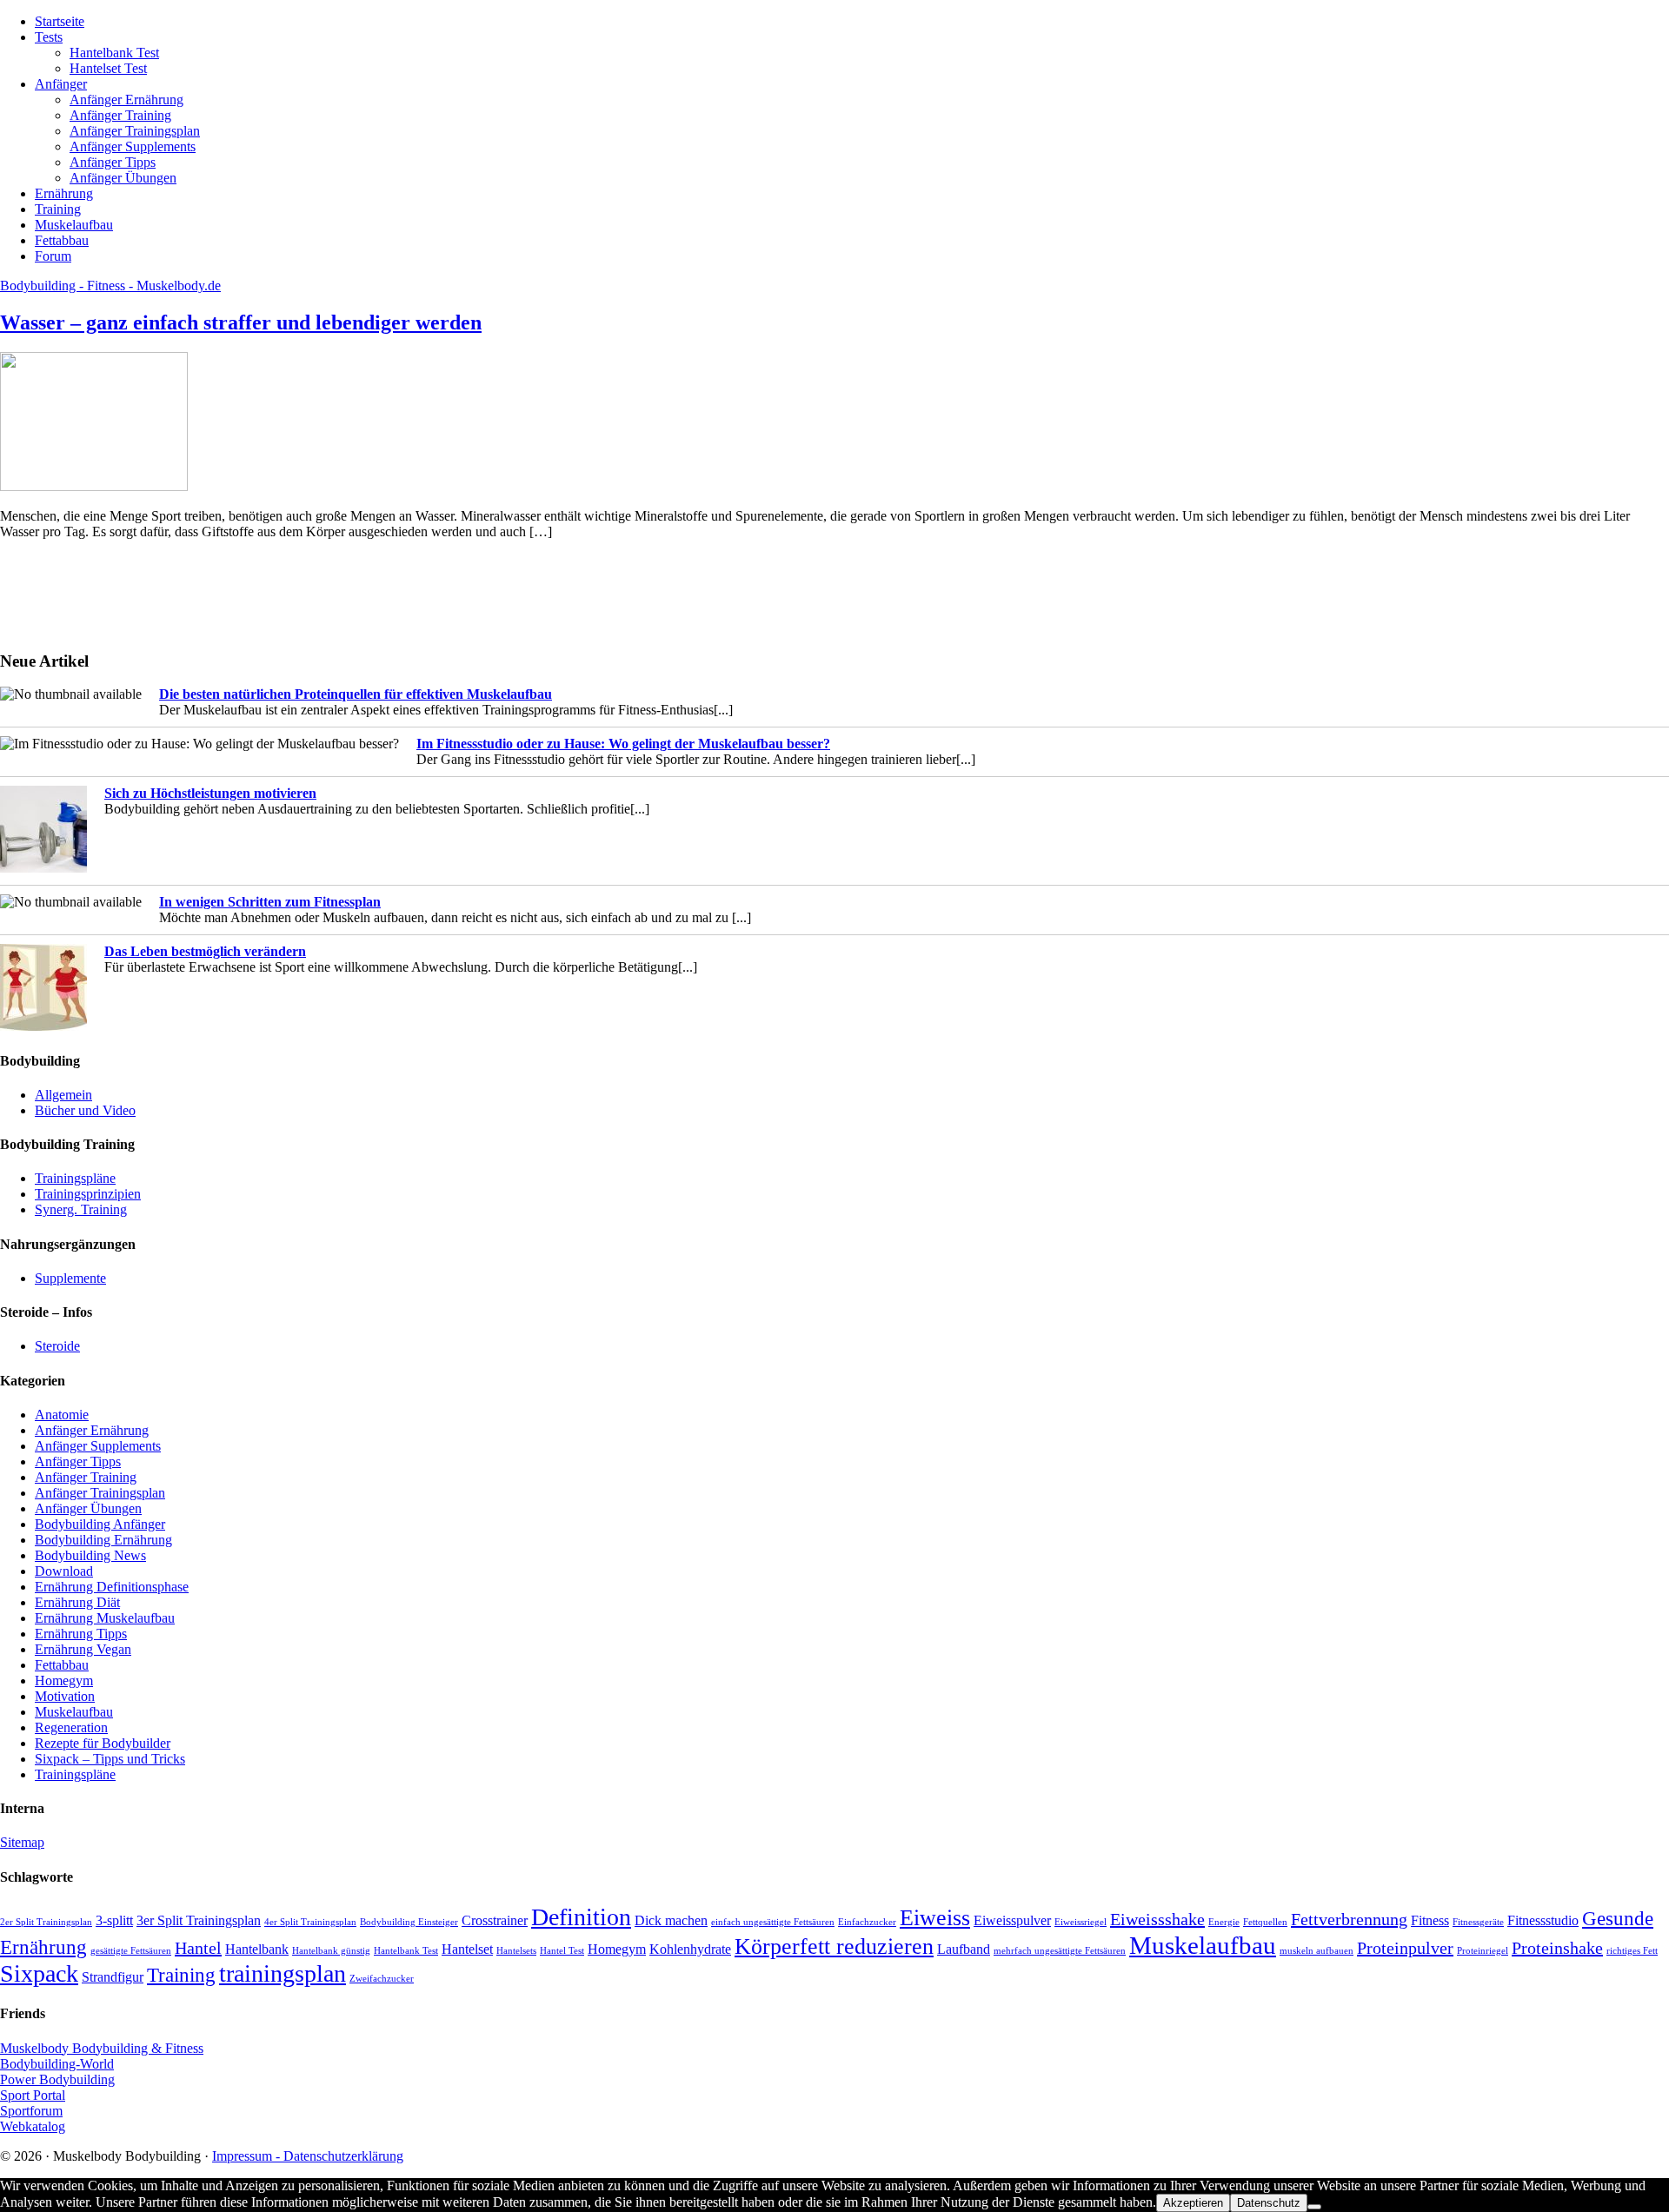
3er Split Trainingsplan (199, 1921)
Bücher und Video (85, 1110)
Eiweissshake (1157, 1919)
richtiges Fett (1632, 1951)
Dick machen (671, 1921)
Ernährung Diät (77, 1602)
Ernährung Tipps (81, 1634)
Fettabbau (62, 1665)
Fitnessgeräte (1478, 1922)
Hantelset (467, 1950)
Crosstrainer (495, 1921)
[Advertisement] (52, 593)
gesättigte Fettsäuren (131, 1951)
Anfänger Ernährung (92, 1430)
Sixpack (39, 1973)
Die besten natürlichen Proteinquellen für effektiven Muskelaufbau (356, 694)
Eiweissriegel (1081, 1922)
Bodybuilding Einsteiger (409, 1922)
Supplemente (70, 1278)
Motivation (65, 1696)
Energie (1224, 1922)
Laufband (964, 1950)
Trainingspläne (75, 1178)
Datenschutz (1269, 2203)
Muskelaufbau (74, 1712)
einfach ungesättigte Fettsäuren (773, 1922)
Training (181, 1975)
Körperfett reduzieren (834, 1946)
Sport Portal (33, 2095)
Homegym (64, 1681)
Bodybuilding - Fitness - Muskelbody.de (110, 286)
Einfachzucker (867, 1922)
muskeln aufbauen (1317, 1951)
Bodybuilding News (90, 1555)
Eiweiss (935, 1918)
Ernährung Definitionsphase (112, 1587)
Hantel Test (562, 1951)
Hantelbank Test (406, 1951)
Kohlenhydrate (690, 1950)
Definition (581, 1917)
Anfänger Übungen (88, 1508)
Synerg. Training (81, 1209)
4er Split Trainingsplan (310, 1922)
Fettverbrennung (1349, 1919)
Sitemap (22, 1842)
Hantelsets (516, 1951)
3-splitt (114, 1921)
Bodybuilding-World (57, 2064)
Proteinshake (1557, 1948)
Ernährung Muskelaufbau (105, 1618)
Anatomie (62, 1415)
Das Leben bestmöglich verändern (205, 951)
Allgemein (63, 1095)
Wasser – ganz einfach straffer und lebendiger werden (241, 322)
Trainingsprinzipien (88, 1194)
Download (64, 1571)
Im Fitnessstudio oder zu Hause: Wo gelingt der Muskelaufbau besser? (623, 744)
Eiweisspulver (1012, 1921)
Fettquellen (1265, 1922)
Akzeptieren (1193, 2203)
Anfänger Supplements (98, 1446)
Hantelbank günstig (331, 1951)
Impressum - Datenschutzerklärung (308, 2156)
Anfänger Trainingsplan (100, 1493)
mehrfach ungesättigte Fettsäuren (1060, 1951)
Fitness (1430, 1921)
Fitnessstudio (1543, 1921)
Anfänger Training (86, 1477)
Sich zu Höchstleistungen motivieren (210, 793)
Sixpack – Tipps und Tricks (110, 1759)
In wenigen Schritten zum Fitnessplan (270, 902)
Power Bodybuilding (57, 2079)
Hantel (198, 1948)
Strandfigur (113, 1977)
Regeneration (71, 1727)
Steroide (57, 1346)
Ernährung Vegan (83, 1649)
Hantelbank (257, 1950)
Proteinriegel (1483, 1951)
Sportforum (31, 2111)
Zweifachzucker (382, 1979)
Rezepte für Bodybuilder (103, 1743)
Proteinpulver (1405, 1948)
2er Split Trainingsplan (46, 1922)
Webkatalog (33, 2126)
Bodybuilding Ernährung (103, 1540)
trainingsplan (283, 1973)
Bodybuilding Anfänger (100, 1524)
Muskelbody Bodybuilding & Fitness (102, 2048)
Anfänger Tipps (78, 1461)
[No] (1314, 2207)
